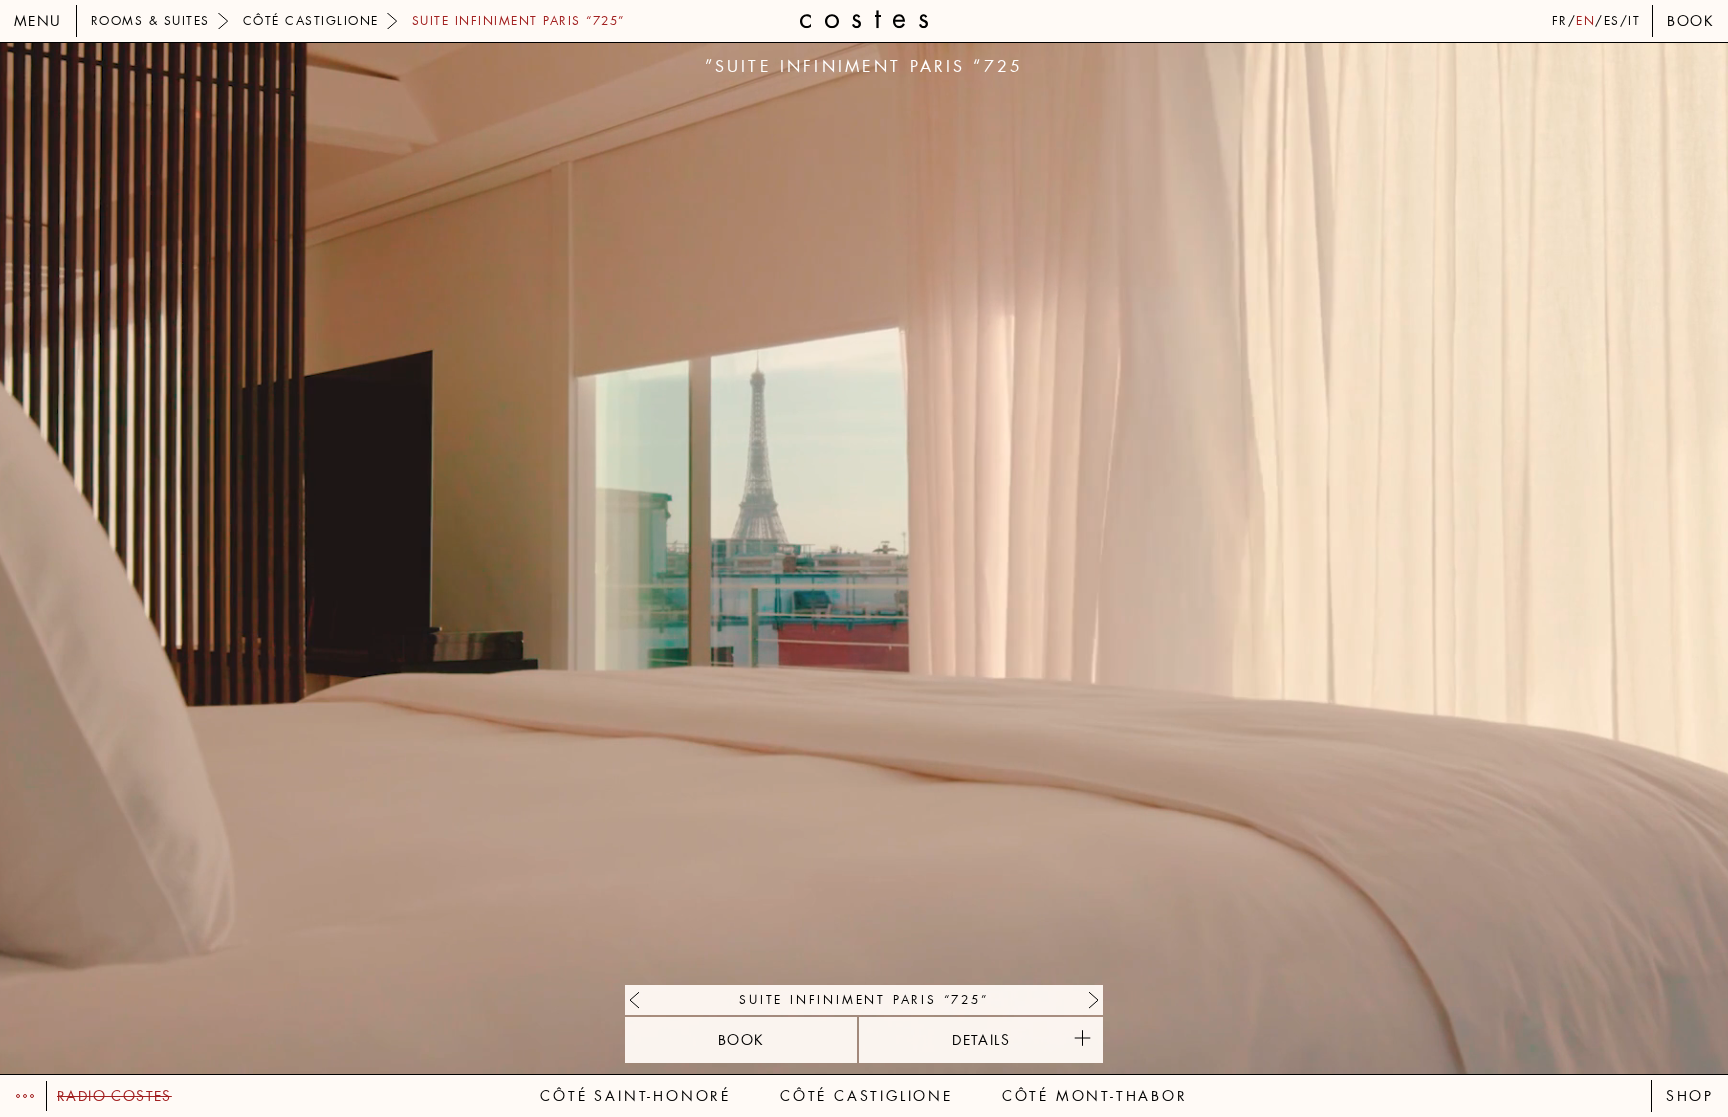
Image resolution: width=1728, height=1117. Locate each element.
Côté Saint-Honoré (635, 1096)
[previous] (433, 558)
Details (981, 1040)
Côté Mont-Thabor (1095, 1096)
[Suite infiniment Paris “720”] (1089, 1000)
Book (1690, 21)
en (1585, 21)
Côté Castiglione (866, 1096)
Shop (1690, 1096)
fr (1560, 21)
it (1634, 21)
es (1612, 21)
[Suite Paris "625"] (639, 1000)
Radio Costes (114, 1096)
